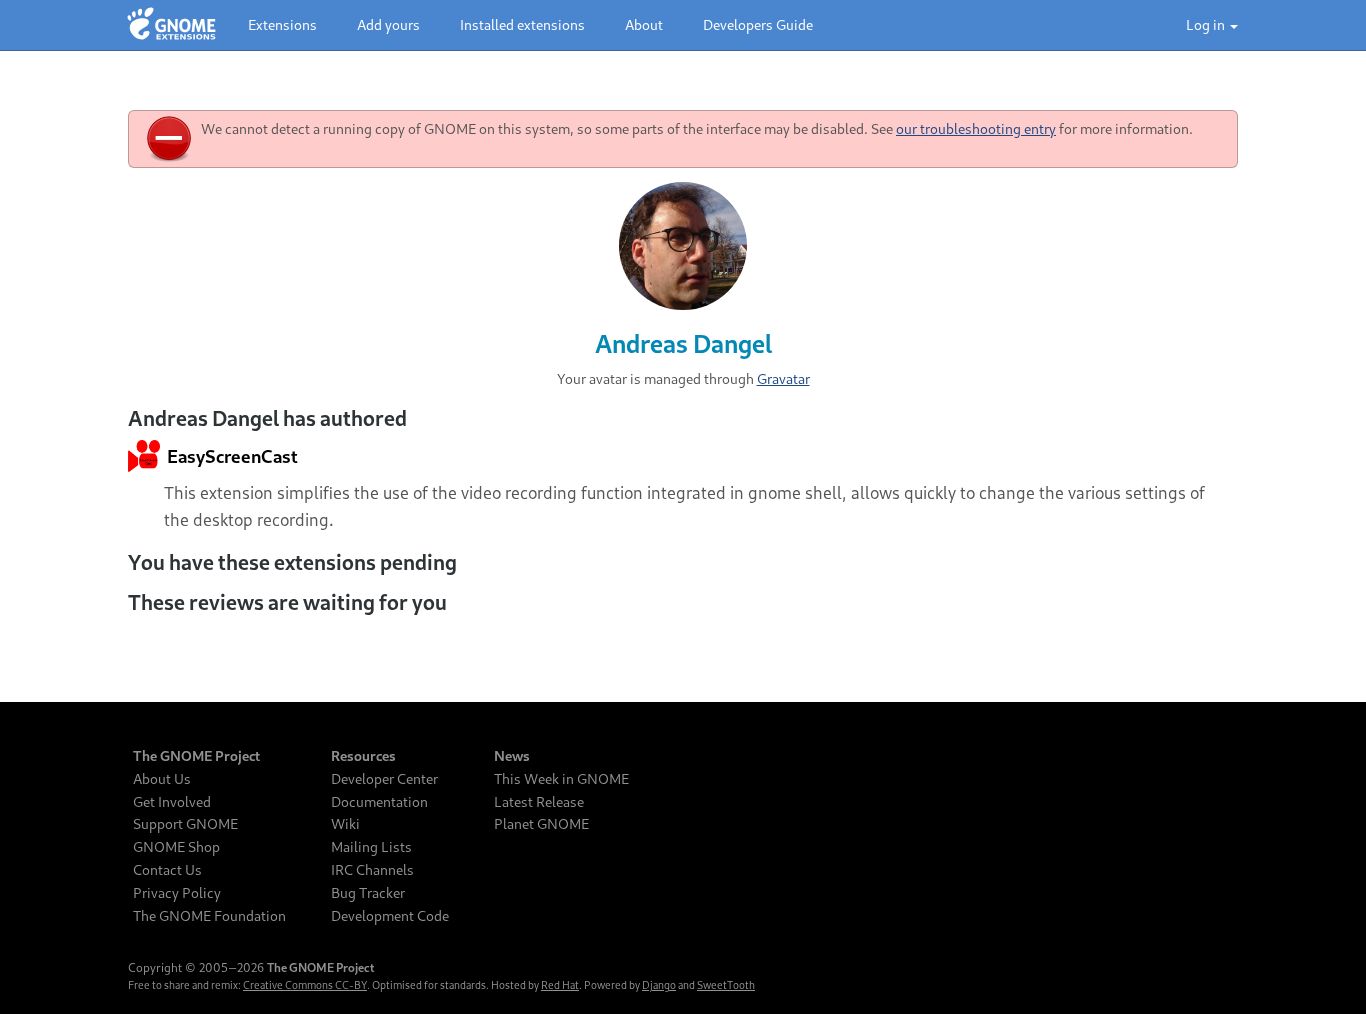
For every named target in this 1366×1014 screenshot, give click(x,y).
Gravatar (783, 378)
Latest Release (539, 802)
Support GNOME (185, 824)
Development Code (390, 916)
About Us (162, 779)
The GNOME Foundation (209, 916)
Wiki (345, 824)
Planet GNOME (541, 824)
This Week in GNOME (561, 779)
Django (659, 985)
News (512, 756)
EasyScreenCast (231, 456)
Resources (363, 756)
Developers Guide (758, 24)
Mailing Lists (371, 847)
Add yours (388, 24)
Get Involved (172, 802)
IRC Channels (372, 870)
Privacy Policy (177, 893)
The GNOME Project (196, 756)
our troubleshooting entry (976, 128)
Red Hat (560, 985)
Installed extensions (522, 24)
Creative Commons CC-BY (305, 985)
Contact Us (167, 870)
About (644, 24)
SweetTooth (726, 985)
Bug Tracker (368, 893)
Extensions (282, 24)
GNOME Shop (176, 847)
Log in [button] (1207, 24)
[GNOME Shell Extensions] (171, 25)
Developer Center (384, 779)
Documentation (379, 802)
